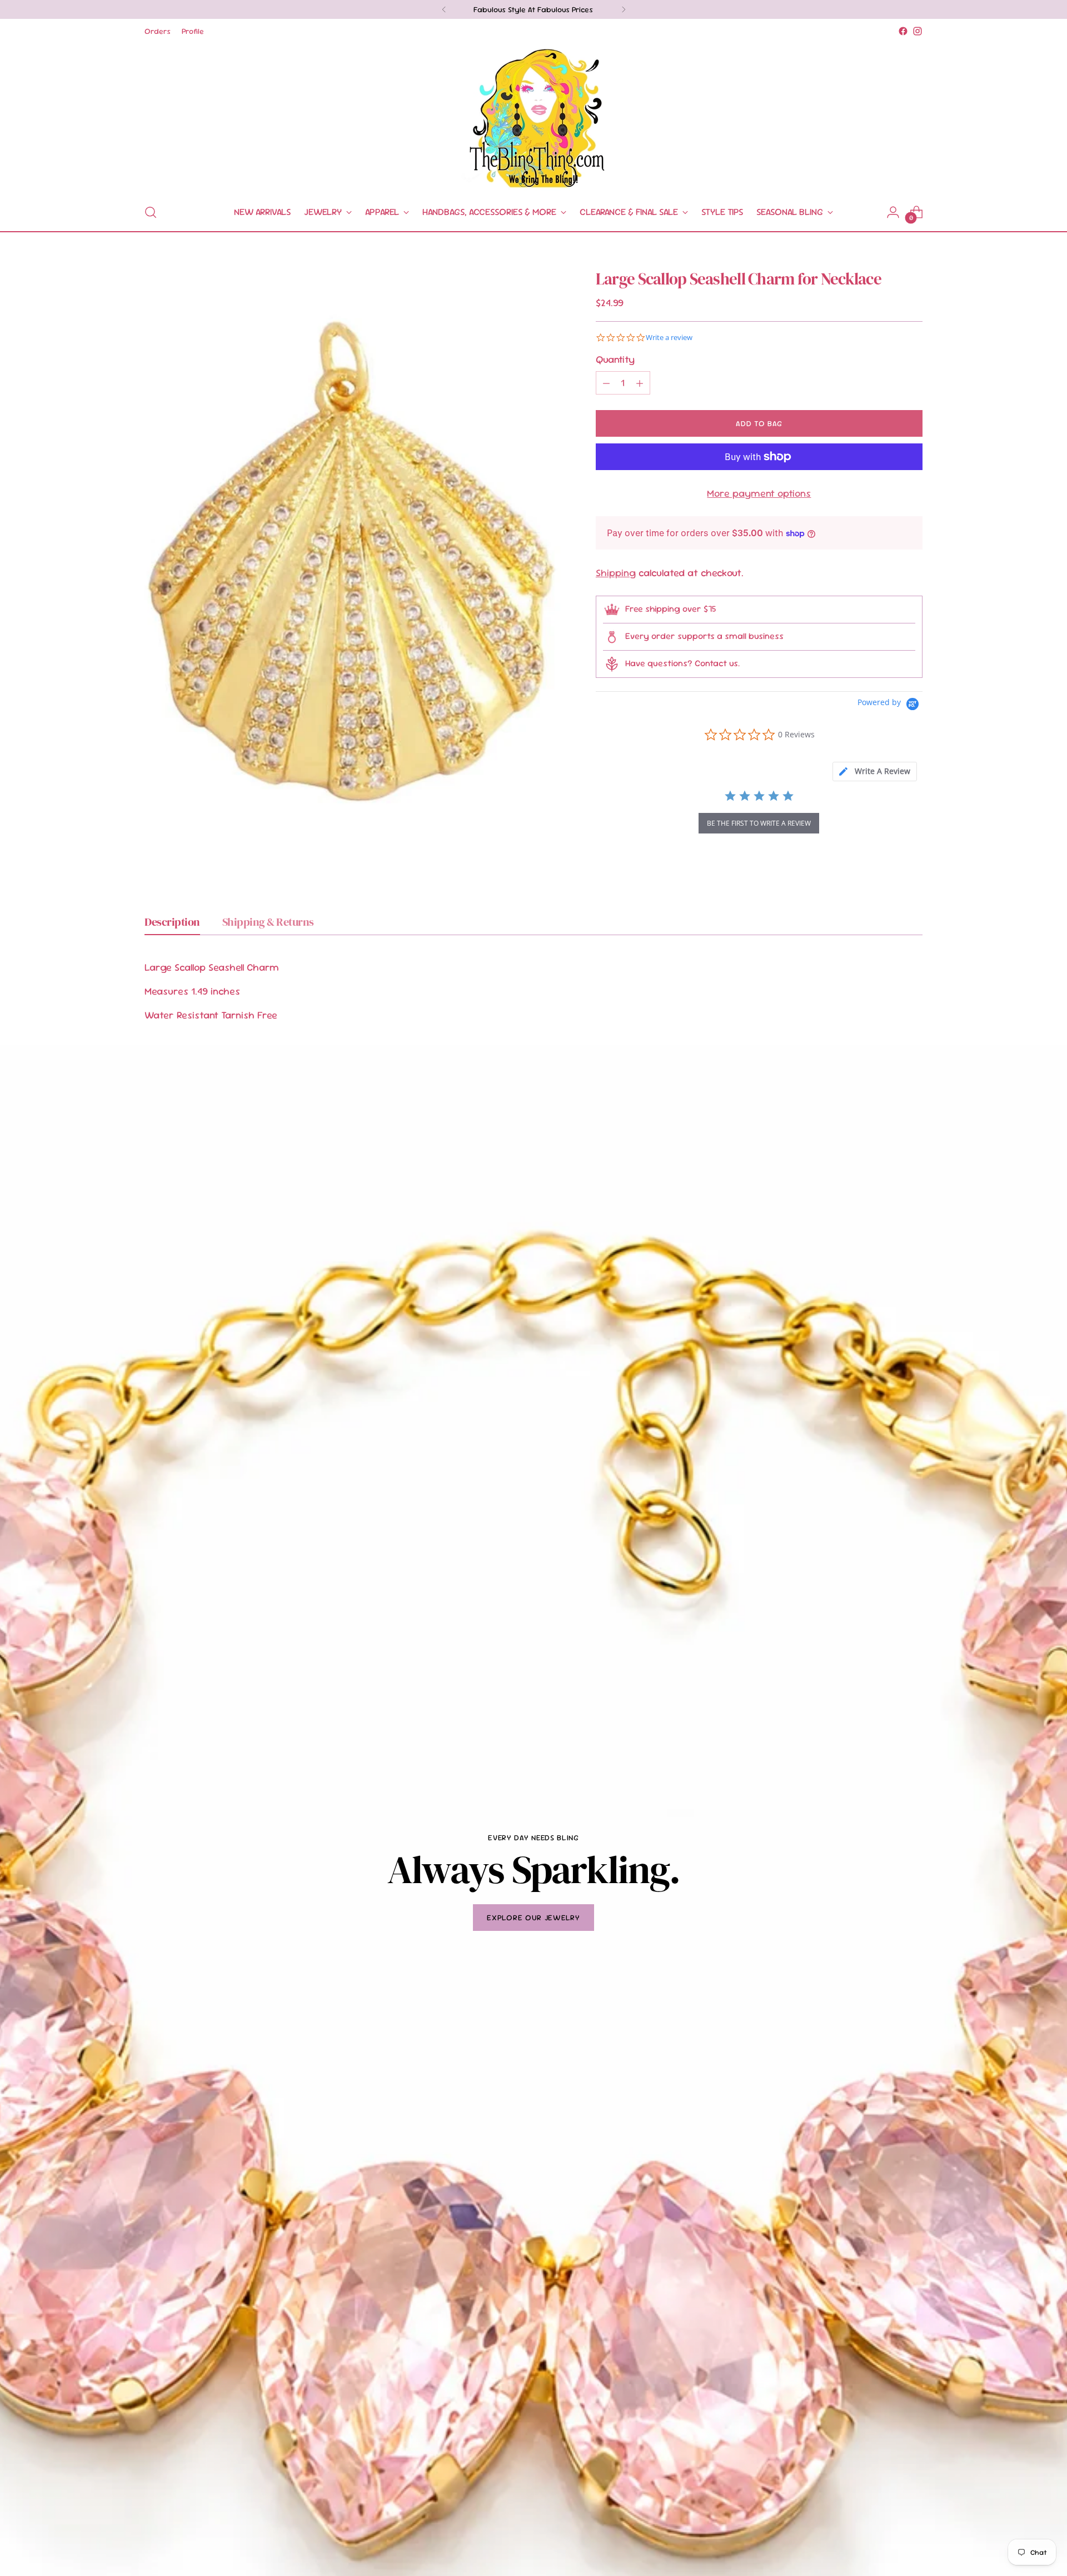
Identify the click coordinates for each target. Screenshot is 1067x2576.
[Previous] (444, 9)
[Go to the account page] (893, 212)
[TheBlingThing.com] (533, 116)
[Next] (624, 9)
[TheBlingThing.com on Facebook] (903, 31)
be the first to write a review (759, 823)
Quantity (615, 359)
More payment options (759, 493)
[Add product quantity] (640, 383)
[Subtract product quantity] (606, 383)
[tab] (875, 772)
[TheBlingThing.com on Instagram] (918, 31)
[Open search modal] (151, 212)
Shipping (616, 573)
